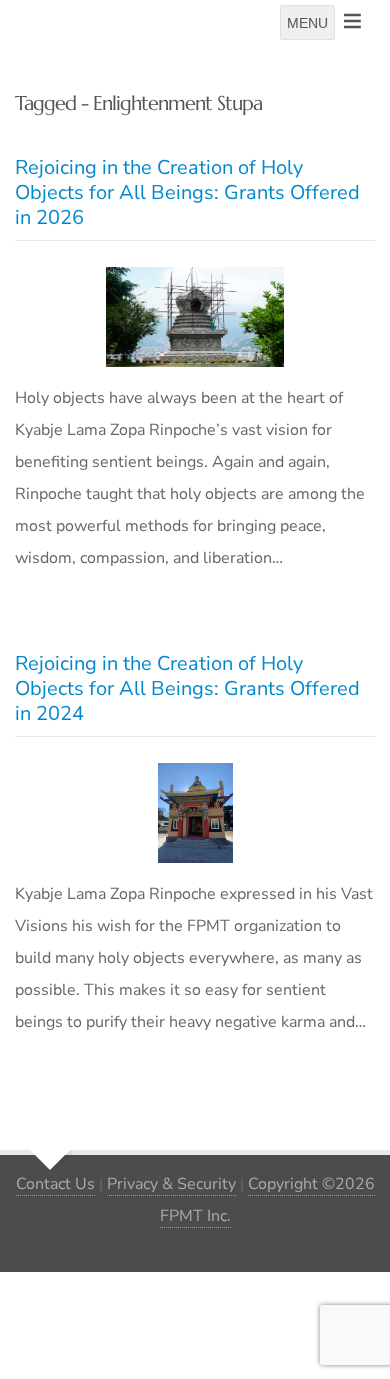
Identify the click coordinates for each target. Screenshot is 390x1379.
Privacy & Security (171, 1184)
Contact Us (55, 1184)
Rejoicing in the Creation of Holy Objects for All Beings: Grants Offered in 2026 (187, 192)
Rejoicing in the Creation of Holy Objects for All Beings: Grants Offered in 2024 (187, 688)
